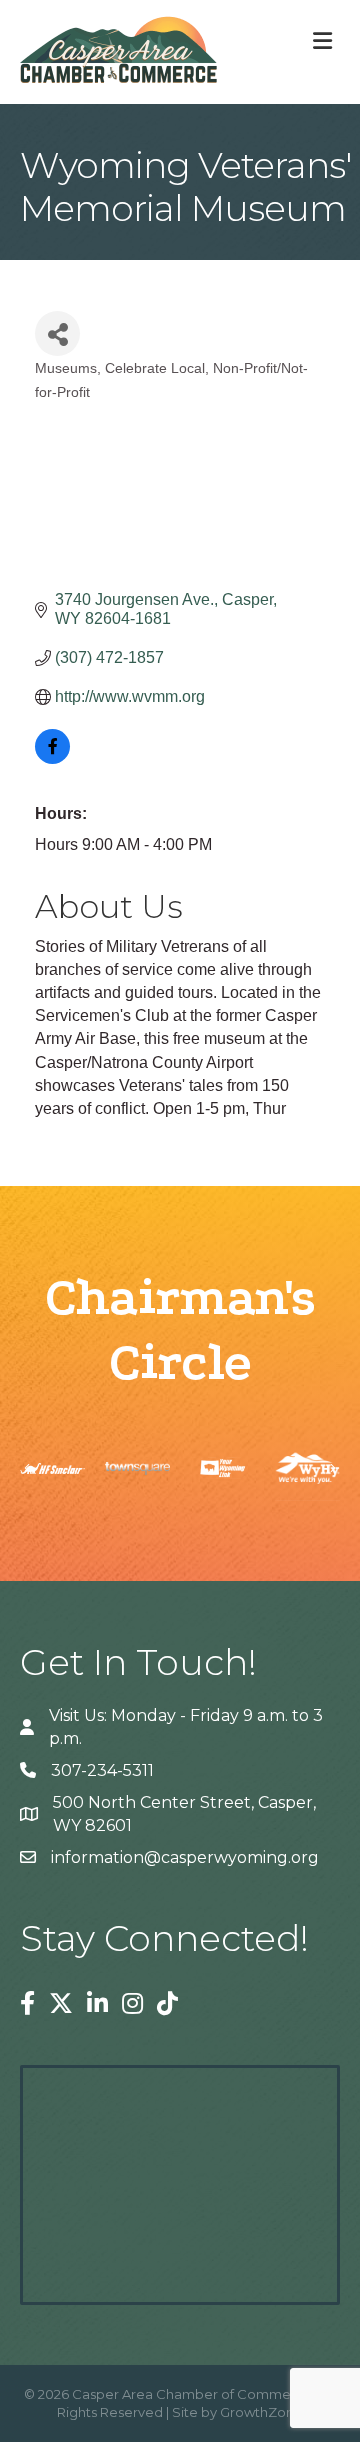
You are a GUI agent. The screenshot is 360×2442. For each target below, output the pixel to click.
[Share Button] (57, 333)
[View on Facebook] (52, 758)
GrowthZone (261, 2412)
